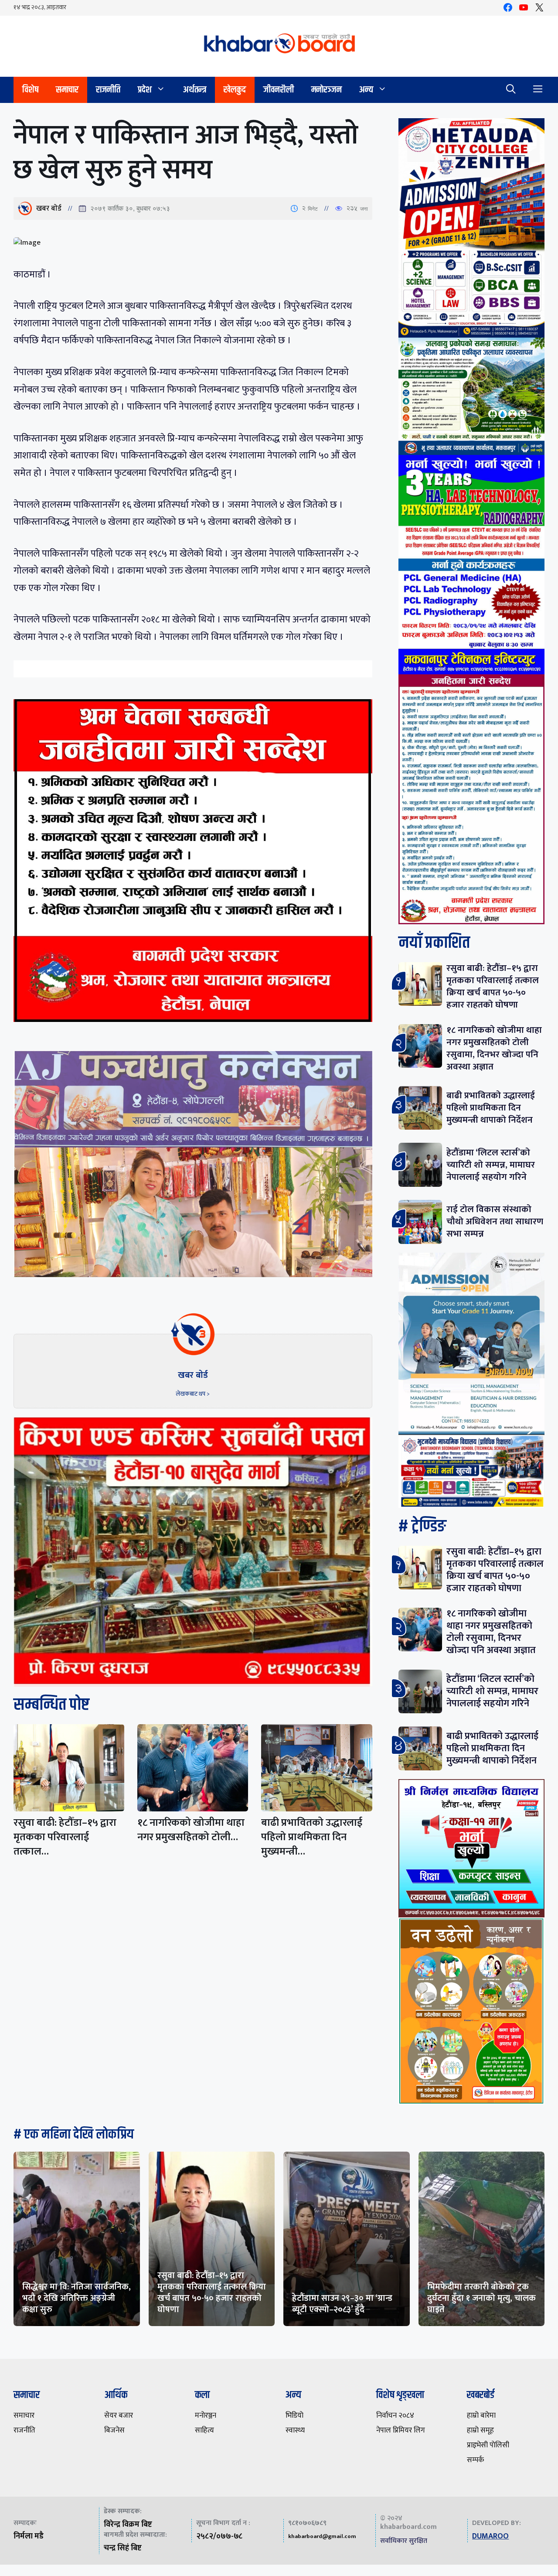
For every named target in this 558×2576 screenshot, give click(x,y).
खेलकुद (235, 90)
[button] (511, 90)
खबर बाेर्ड (49, 208)
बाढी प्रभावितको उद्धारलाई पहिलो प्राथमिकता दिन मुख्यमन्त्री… (312, 1837)
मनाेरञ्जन (327, 90)
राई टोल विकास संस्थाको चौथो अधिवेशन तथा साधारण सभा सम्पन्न (495, 1221)
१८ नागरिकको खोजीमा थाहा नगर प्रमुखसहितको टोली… (191, 1830)
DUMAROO (490, 2536)
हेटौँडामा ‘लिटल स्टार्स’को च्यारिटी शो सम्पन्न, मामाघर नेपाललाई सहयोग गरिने (491, 1165)
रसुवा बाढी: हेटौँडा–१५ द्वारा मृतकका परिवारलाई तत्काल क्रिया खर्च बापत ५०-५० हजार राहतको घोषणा (493, 986)
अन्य (366, 90)
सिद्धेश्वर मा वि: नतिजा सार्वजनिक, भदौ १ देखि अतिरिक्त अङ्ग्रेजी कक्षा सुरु (77, 2298)
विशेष (30, 90)
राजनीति (108, 90)
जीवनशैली (279, 90)
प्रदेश (145, 90)
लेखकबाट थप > (193, 1394)
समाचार (67, 90)
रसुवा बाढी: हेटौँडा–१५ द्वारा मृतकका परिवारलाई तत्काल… (65, 1837)
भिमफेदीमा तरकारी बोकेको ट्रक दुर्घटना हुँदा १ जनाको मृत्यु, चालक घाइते (481, 2298)
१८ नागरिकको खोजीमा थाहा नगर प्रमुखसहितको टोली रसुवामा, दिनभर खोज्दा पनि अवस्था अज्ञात (494, 1048)
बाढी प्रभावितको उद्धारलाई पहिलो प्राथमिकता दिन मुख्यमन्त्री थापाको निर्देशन (491, 1108)
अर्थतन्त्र (195, 90)
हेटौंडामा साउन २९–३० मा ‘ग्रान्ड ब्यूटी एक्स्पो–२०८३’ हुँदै (342, 2304)
